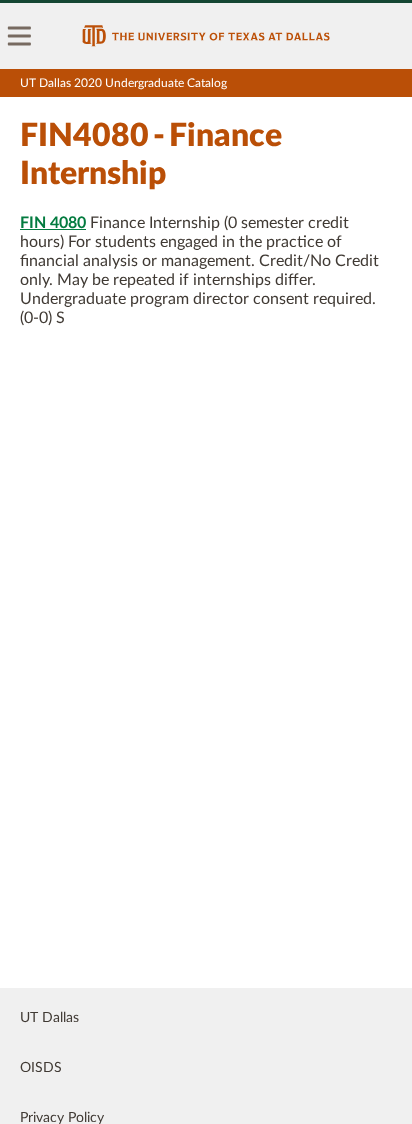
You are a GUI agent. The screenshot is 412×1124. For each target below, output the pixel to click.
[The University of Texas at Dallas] (206, 36)
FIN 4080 (53, 223)
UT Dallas (49, 1018)
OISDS (41, 1068)
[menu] (20, 36)
